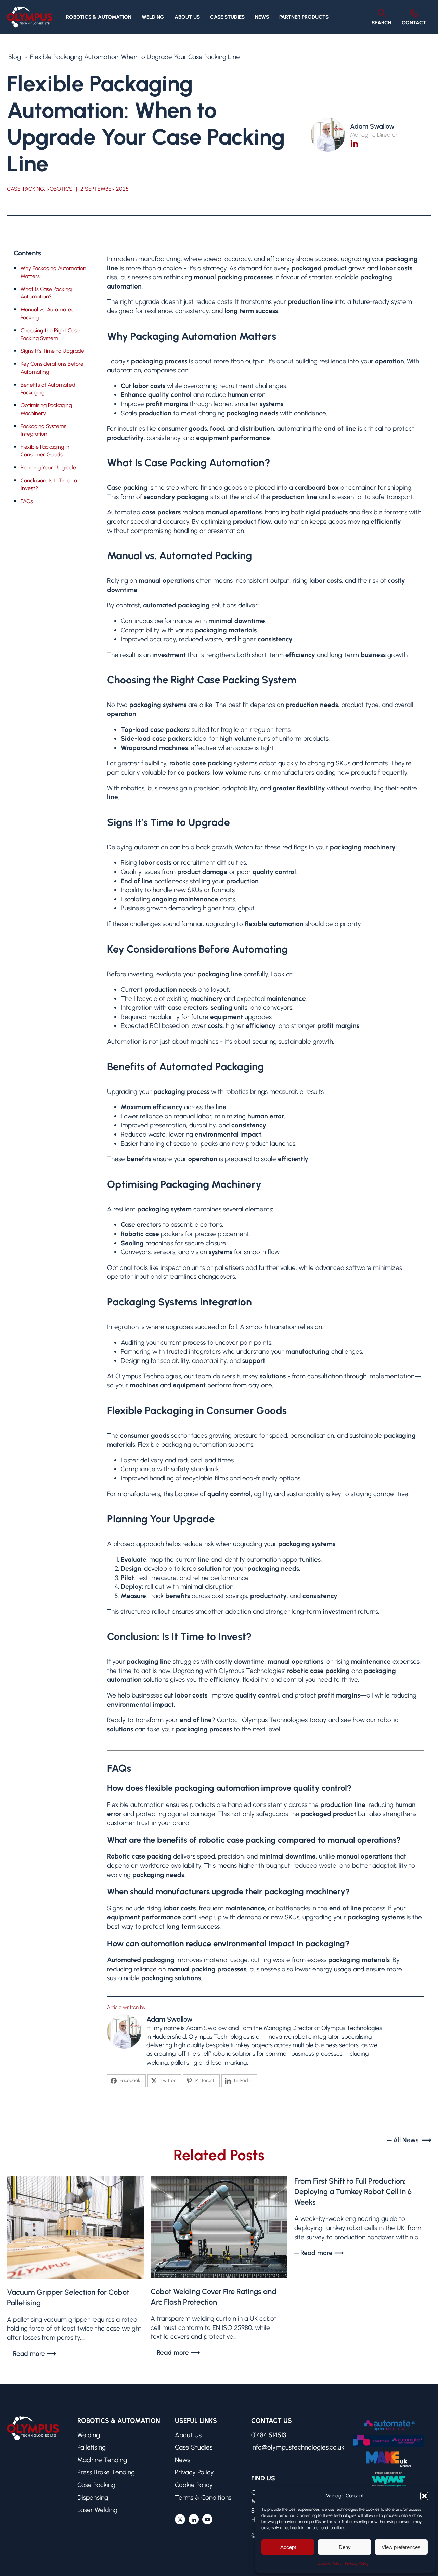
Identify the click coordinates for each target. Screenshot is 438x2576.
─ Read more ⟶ (31, 2354)
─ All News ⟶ (409, 2140)
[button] (424, 2496)
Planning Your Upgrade (48, 467)
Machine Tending (102, 2460)
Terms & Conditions (203, 2498)
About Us (187, 17)
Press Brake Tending (106, 2472)
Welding (89, 2435)
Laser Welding (97, 2510)
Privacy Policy (357, 2563)
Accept (288, 2547)
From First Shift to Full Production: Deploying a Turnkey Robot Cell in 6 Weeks (353, 2192)
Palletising (92, 2447)
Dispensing (93, 2498)
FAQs (27, 501)
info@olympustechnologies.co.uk (298, 2447)
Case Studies (227, 17)
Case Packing (96, 2485)
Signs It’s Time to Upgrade (52, 351)
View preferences (401, 2547)
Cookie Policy (330, 2563)
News (262, 17)
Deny (345, 2547)
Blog (15, 57)
